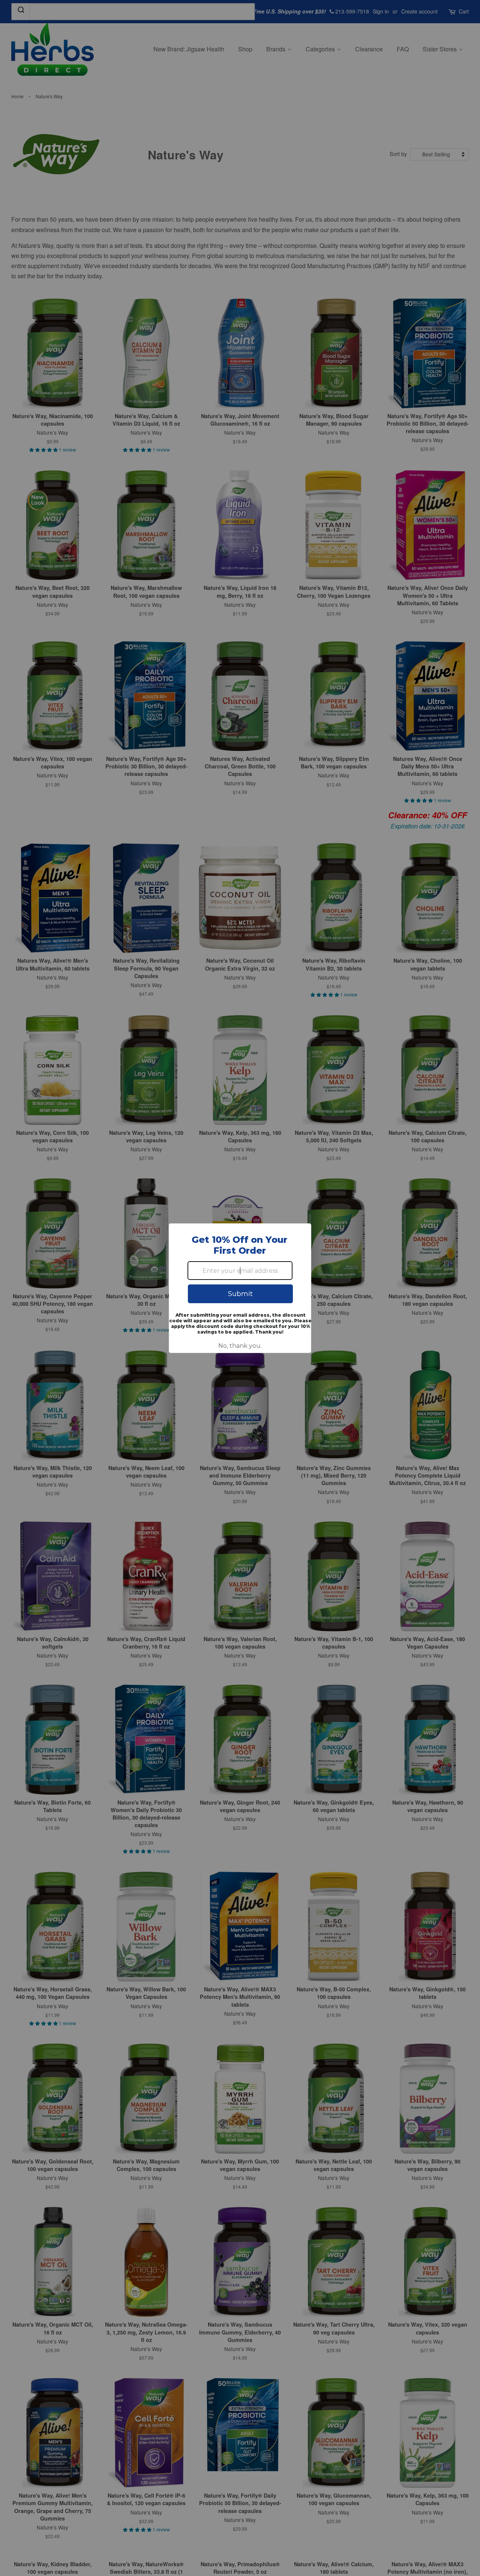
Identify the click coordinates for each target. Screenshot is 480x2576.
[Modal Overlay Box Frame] (240, 1288)
